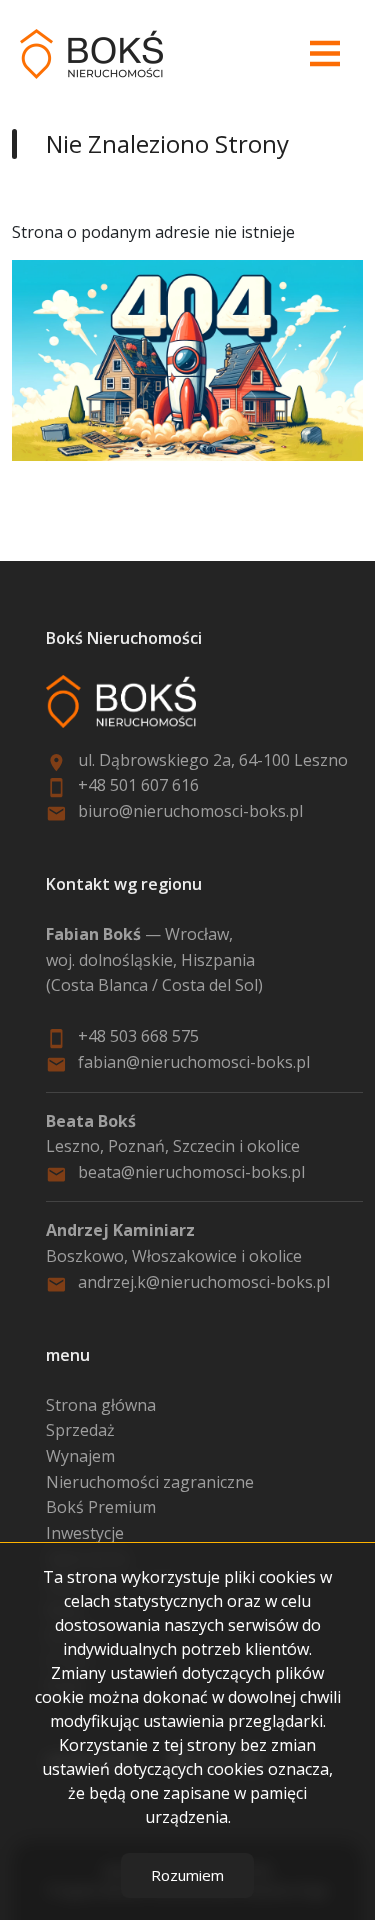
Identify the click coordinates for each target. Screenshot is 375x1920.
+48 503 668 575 (138, 1036)
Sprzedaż (80, 1430)
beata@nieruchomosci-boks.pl (191, 1172)
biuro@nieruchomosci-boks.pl (190, 811)
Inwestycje (85, 1533)
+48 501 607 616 (140, 785)
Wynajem (80, 1456)
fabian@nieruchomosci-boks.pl (194, 1062)
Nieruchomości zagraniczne (150, 1482)
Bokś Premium (101, 1507)
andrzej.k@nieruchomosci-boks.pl (204, 1282)
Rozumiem (187, 1875)
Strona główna (101, 1405)
